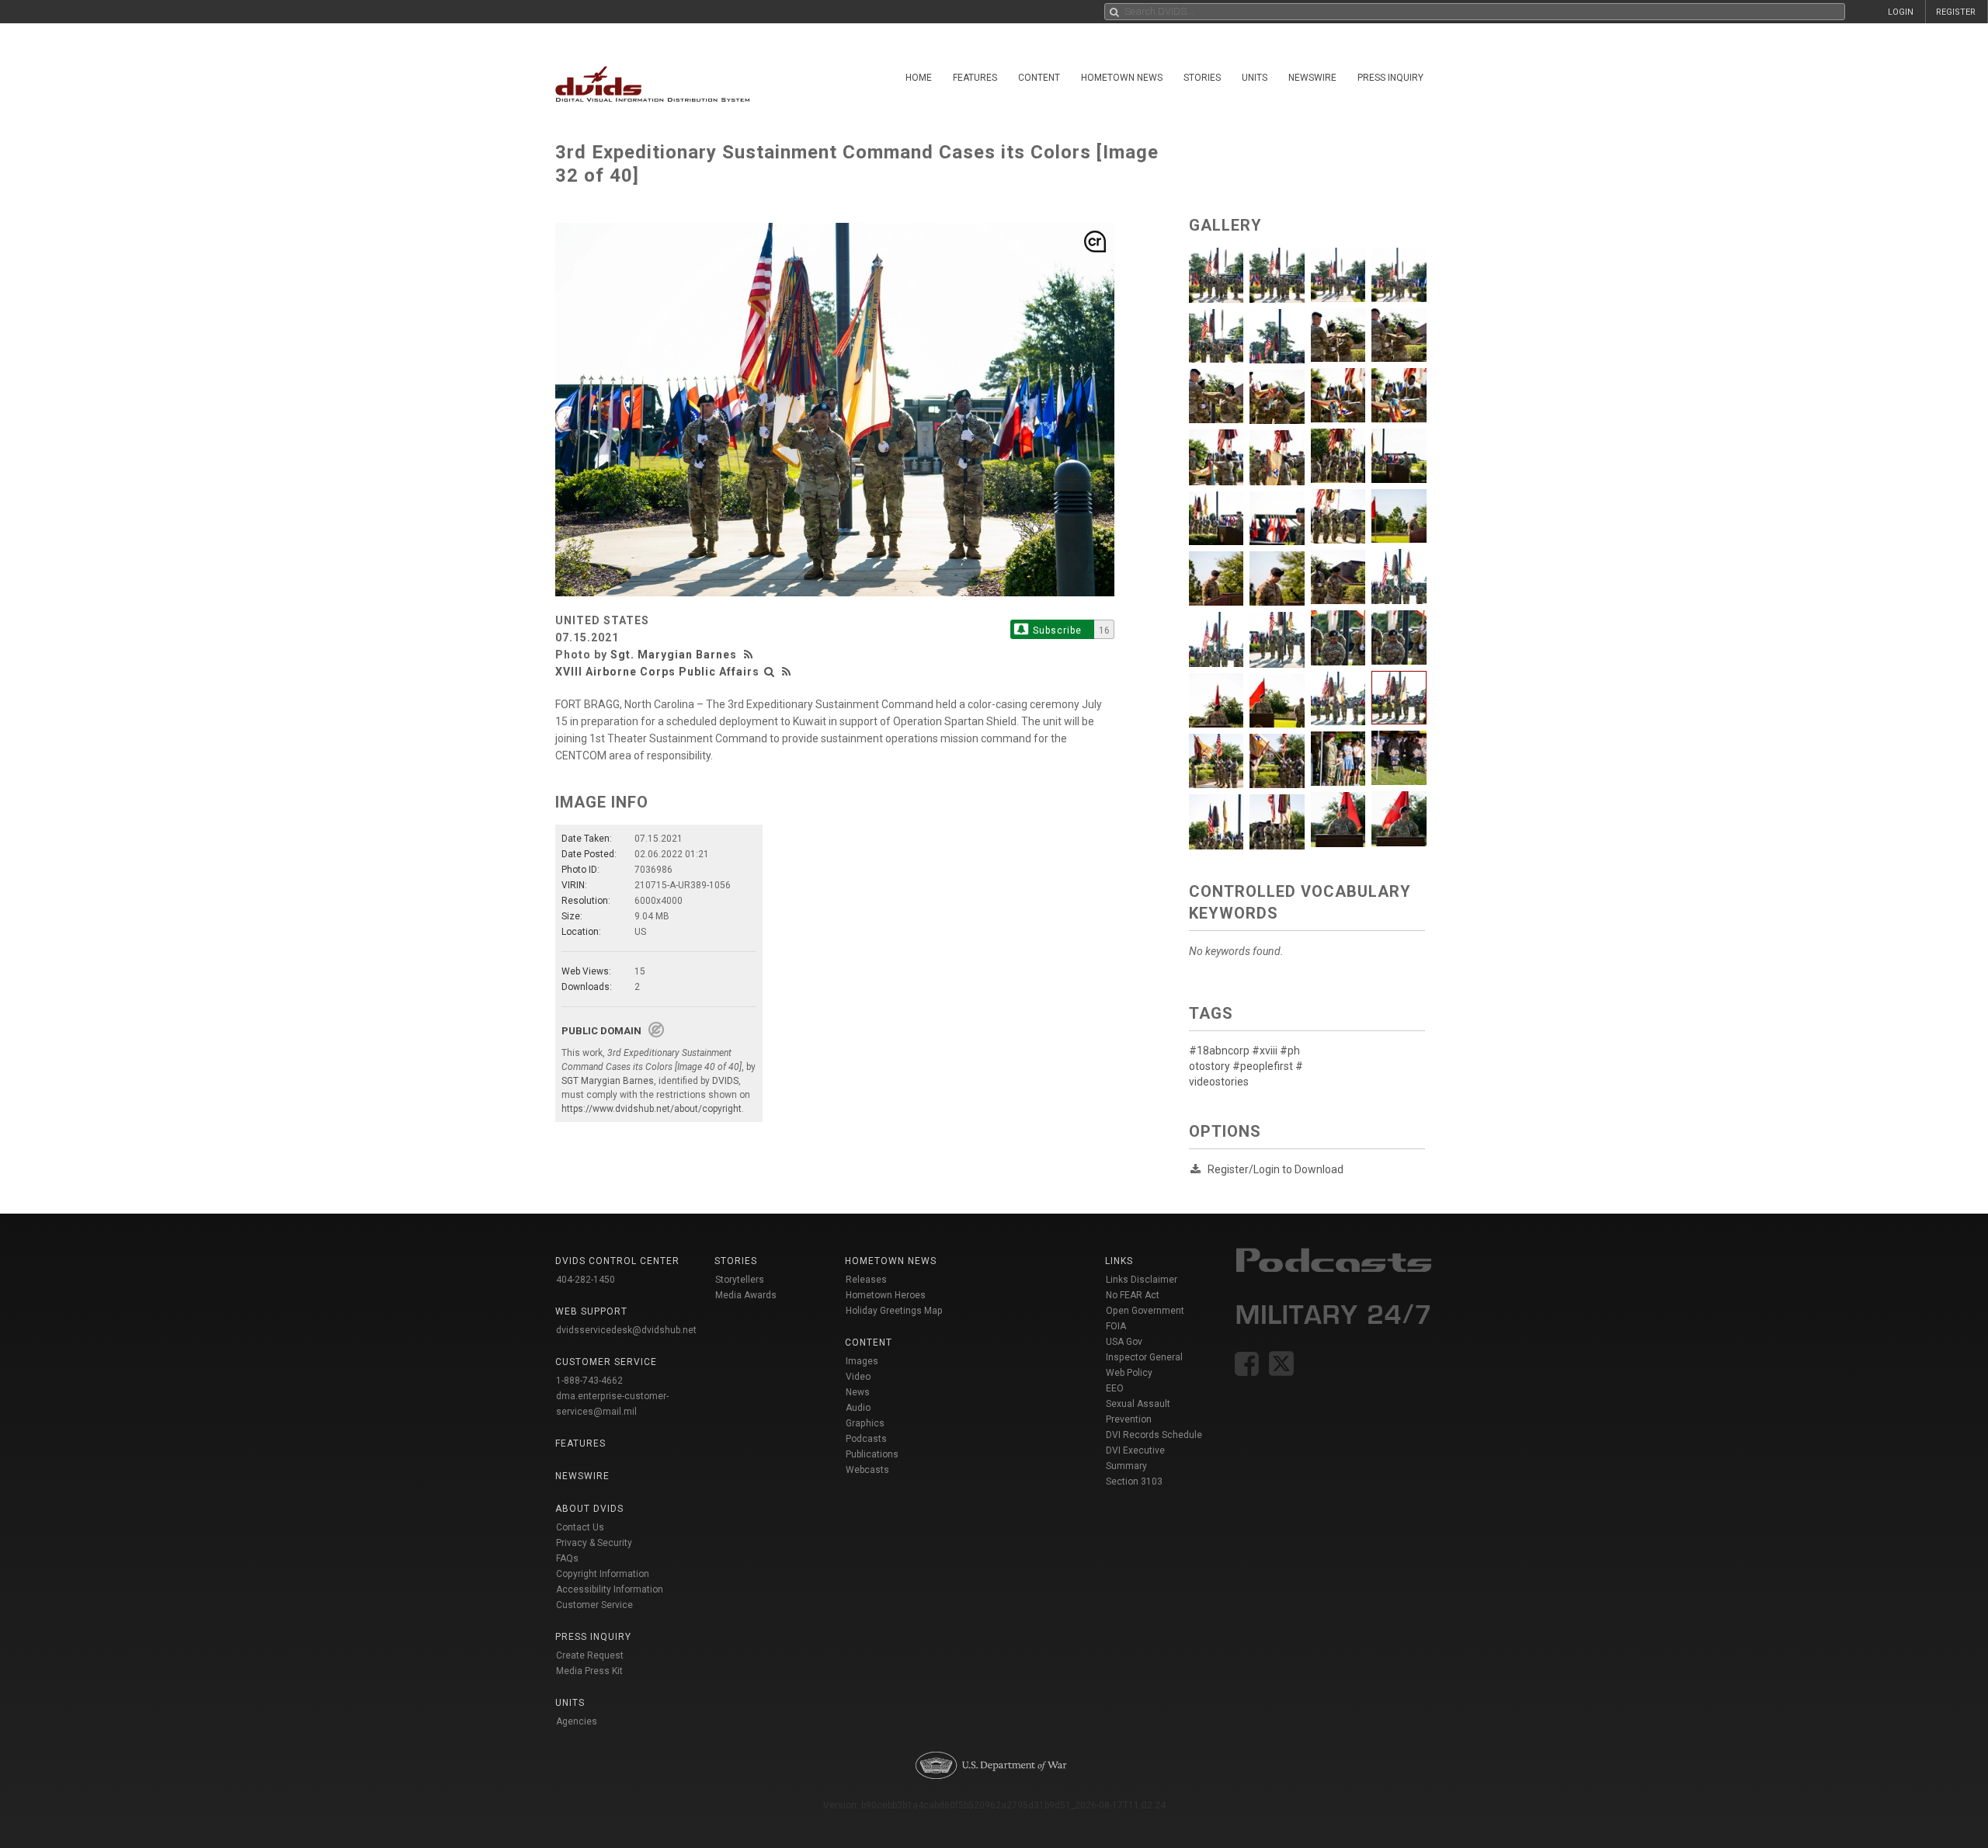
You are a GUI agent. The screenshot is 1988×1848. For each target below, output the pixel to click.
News (858, 1392)
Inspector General (1144, 1357)
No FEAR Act (1133, 1295)
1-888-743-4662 (589, 1381)
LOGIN (1901, 12)
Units (1255, 78)
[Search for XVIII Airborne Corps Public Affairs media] (770, 672)
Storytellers (740, 1280)
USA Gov (1124, 1342)
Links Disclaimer (1142, 1280)
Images (862, 1361)
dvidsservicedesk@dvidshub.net (626, 1330)
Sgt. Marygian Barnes (674, 655)
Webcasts (867, 1470)
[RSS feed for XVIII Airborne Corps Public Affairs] (787, 672)
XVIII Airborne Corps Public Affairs (657, 672)
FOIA (1116, 1326)
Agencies (577, 1721)
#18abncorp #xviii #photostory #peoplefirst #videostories (1246, 1066)
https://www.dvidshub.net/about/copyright (652, 1109)
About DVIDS (589, 1509)
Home (919, 78)
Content (1039, 78)
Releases (866, 1280)
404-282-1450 (586, 1280)
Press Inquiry (1390, 78)
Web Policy (1129, 1373)
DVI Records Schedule (1154, 1435)
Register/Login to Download (1276, 1169)
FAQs (567, 1558)
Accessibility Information (610, 1589)
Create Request (590, 1655)
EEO (1115, 1388)
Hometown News (1122, 78)
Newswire (1312, 78)
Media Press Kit (589, 1671)
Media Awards (746, 1295)
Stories (1202, 78)
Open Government (1145, 1311)
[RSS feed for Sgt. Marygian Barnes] (750, 655)
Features (975, 78)
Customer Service (594, 1605)
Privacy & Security (594, 1543)
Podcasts (866, 1439)
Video (858, 1377)
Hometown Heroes (886, 1295)
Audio (858, 1408)
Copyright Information (603, 1574)
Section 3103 (1134, 1482)
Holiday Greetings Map (894, 1311)
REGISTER (1956, 12)
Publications (872, 1454)
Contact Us (580, 1527)
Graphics (865, 1423)
